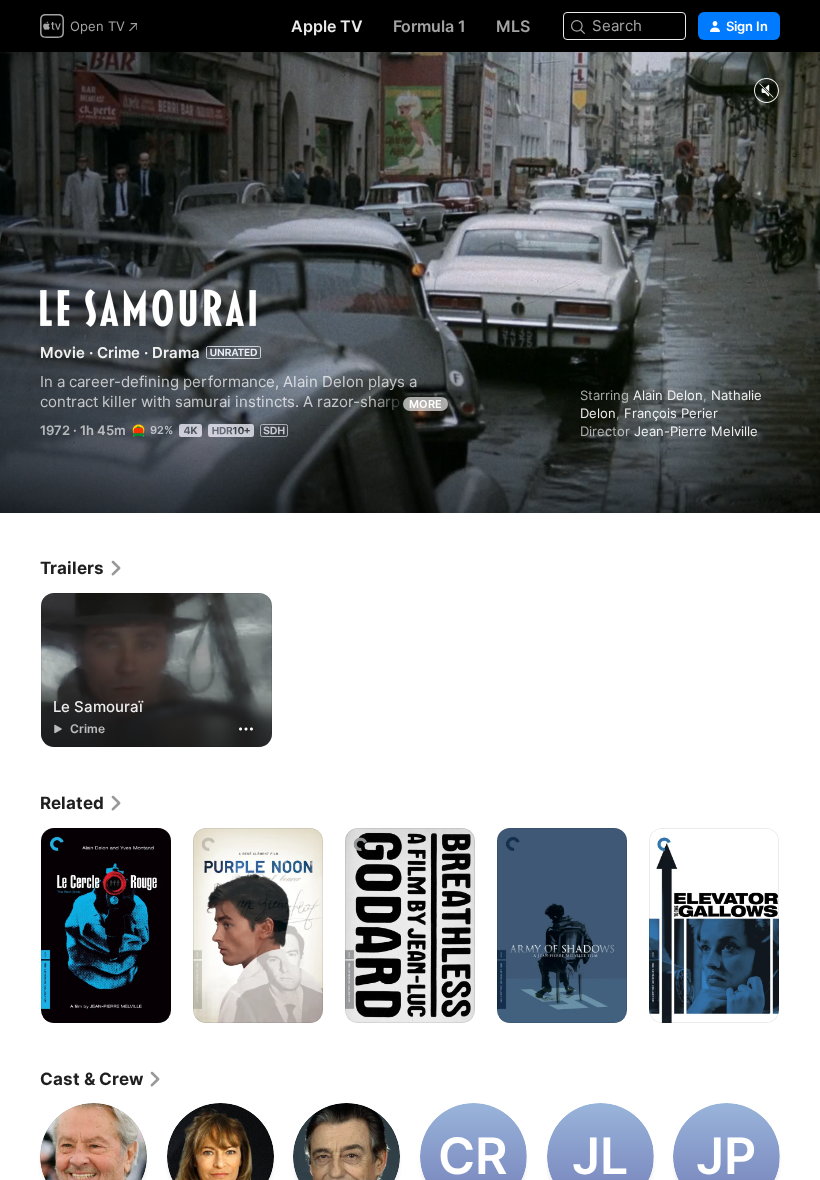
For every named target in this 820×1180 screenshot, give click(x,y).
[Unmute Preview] (766, 91)
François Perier (671, 413)
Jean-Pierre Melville (696, 431)
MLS (513, 26)
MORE (425, 404)
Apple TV (327, 26)
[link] (82, 568)
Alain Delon (668, 395)
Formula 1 (429, 26)
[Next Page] (800, 926)
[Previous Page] (20, 926)
